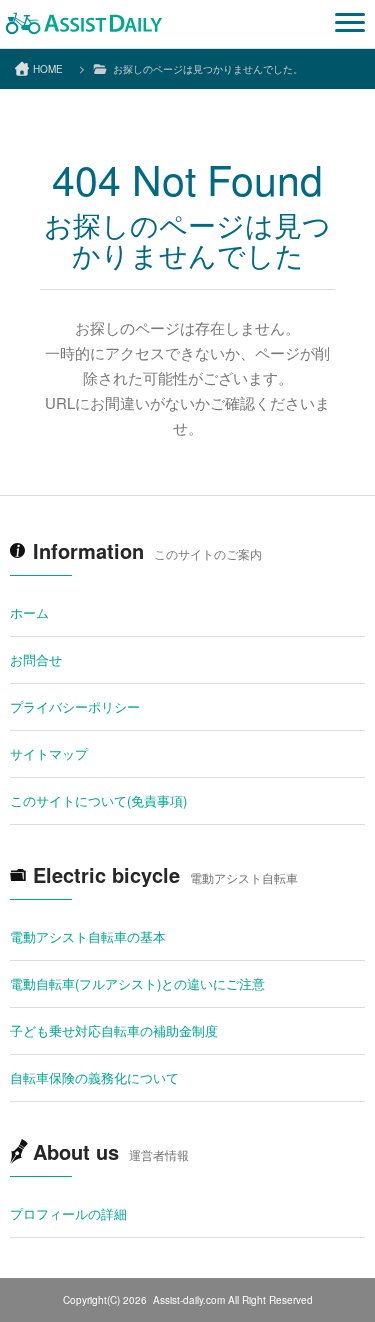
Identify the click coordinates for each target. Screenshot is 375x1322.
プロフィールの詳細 (68, 1213)
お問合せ (36, 659)
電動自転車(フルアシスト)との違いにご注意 (137, 983)
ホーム (29, 612)
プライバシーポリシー (75, 706)
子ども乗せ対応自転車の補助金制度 (114, 1030)
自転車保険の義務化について (94, 1077)
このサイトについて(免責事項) (98, 800)
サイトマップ (49, 753)
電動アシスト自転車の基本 (88, 936)
